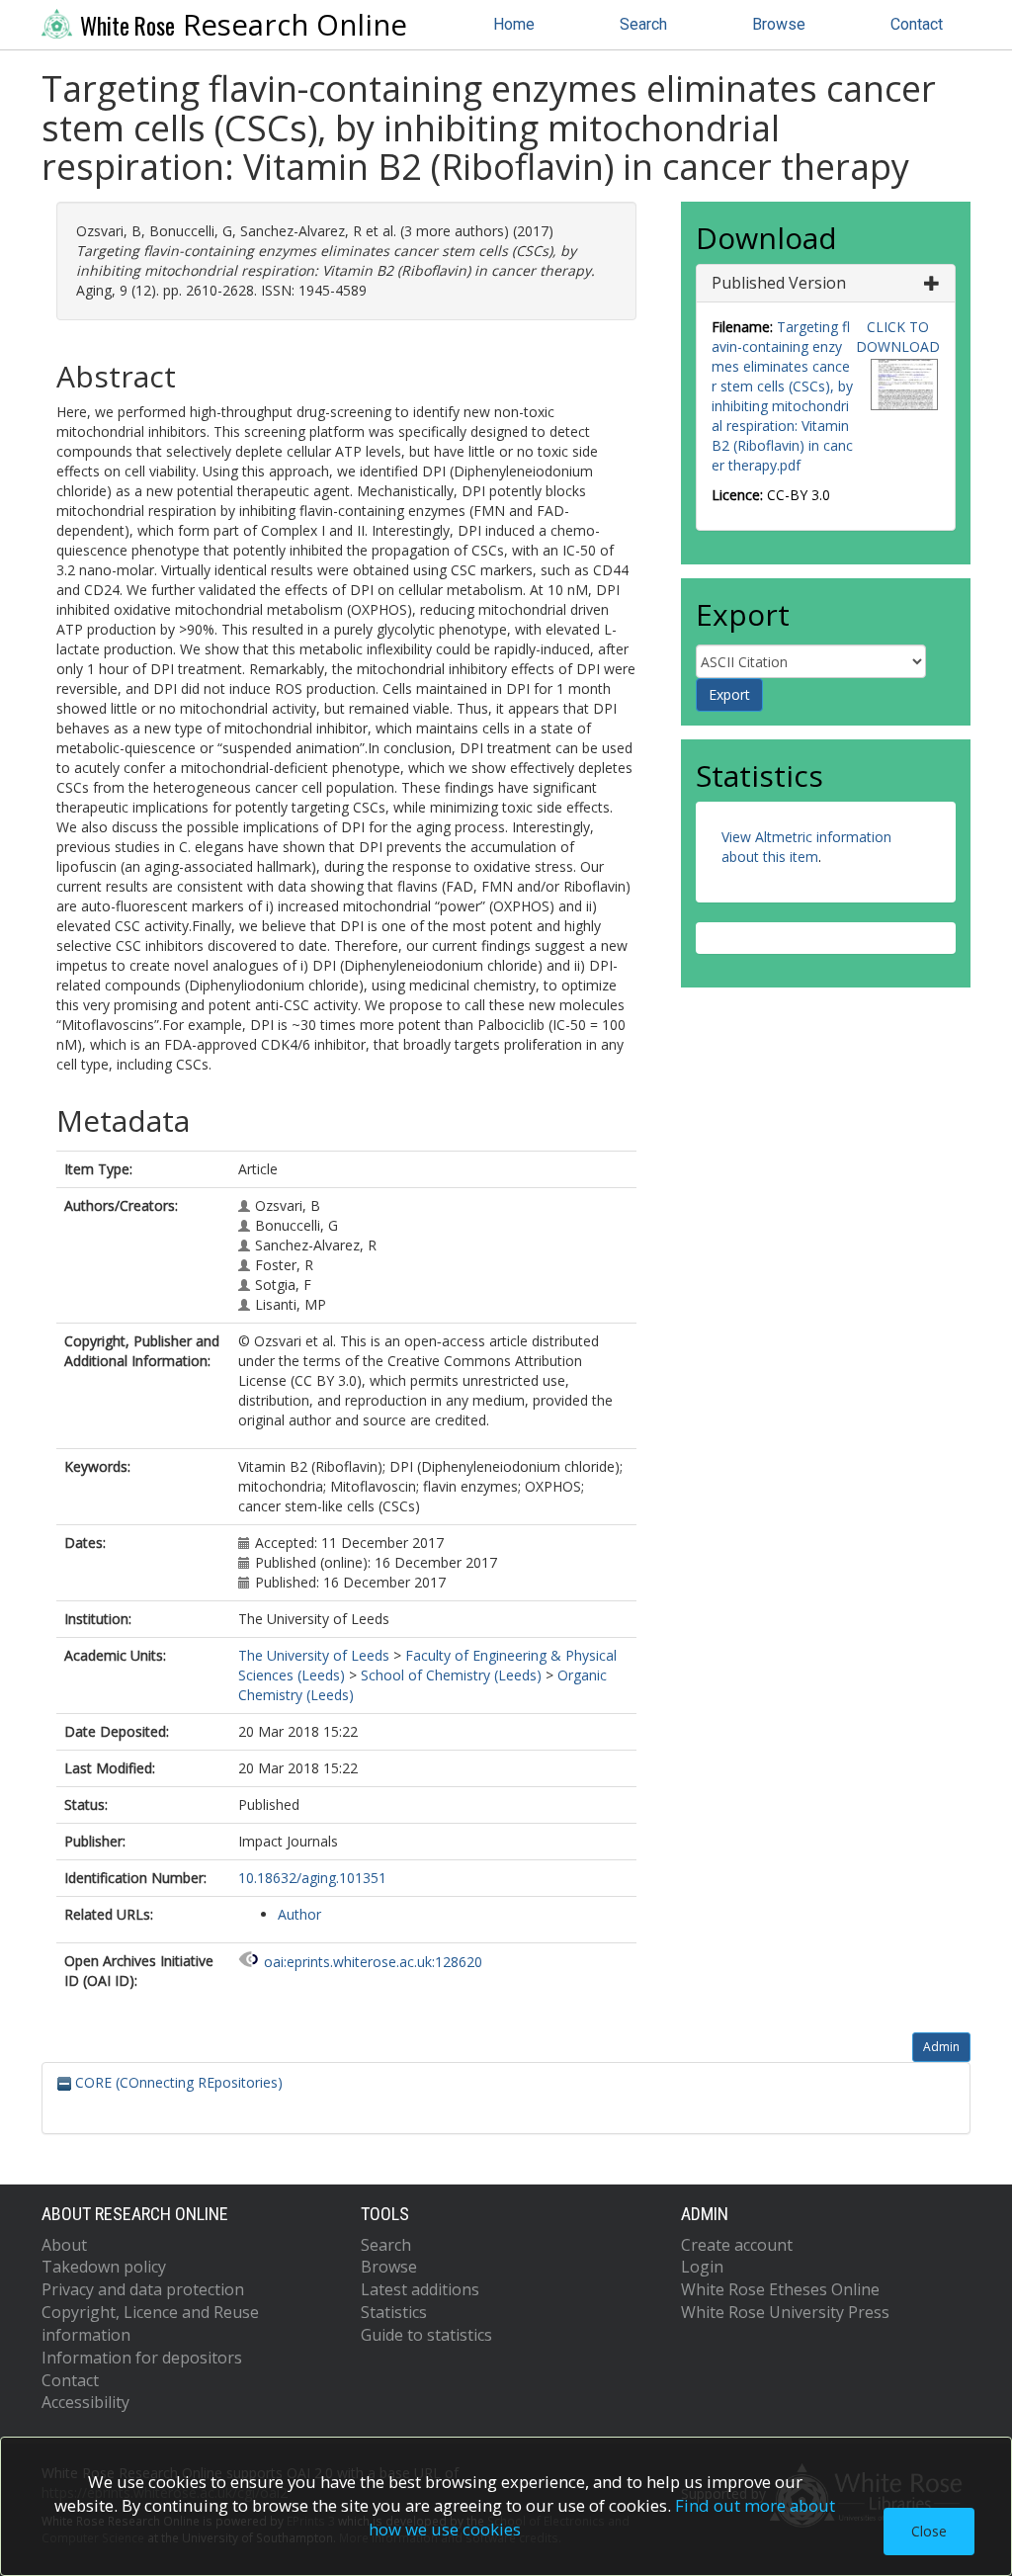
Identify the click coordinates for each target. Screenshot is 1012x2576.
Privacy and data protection (143, 2289)
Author (299, 1914)
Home (514, 24)
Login (702, 2267)
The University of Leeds (314, 1655)
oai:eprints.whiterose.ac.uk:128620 (373, 1962)
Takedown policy (104, 2267)
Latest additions (420, 2289)
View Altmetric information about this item (806, 847)
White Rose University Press (785, 2312)
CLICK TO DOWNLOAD (898, 337)
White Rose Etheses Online (780, 2289)
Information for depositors (142, 2358)
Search (643, 24)
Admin (941, 2047)
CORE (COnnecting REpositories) (177, 2082)
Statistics (394, 2312)
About (64, 2245)
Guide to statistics (426, 2335)
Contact (917, 24)
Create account (737, 2245)
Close (929, 2531)
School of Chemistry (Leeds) (451, 1675)
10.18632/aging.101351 (312, 1878)
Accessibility (85, 2402)
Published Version (779, 283)
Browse (779, 24)
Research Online (244, 25)
